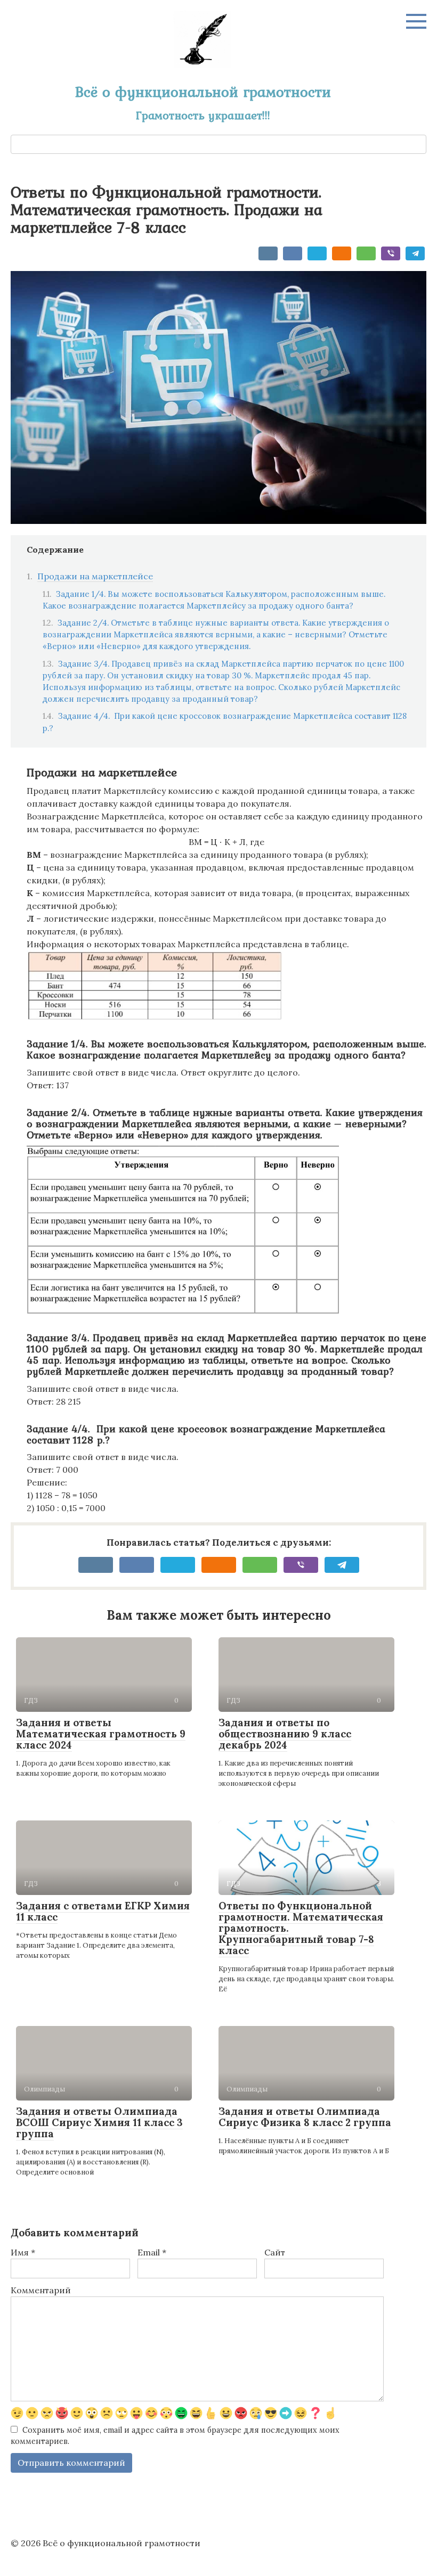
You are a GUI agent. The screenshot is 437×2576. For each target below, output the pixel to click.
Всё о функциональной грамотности (203, 92)
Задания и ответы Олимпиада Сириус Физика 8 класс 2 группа (305, 2117)
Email (152, 2252)
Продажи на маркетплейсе (95, 576)
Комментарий (41, 2290)
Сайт (275, 2252)
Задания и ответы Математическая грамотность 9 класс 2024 (101, 1734)
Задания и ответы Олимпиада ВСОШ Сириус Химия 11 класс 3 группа (99, 2122)
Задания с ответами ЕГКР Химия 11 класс (103, 1911)
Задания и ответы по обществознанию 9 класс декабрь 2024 (285, 1734)
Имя (23, 2252)
